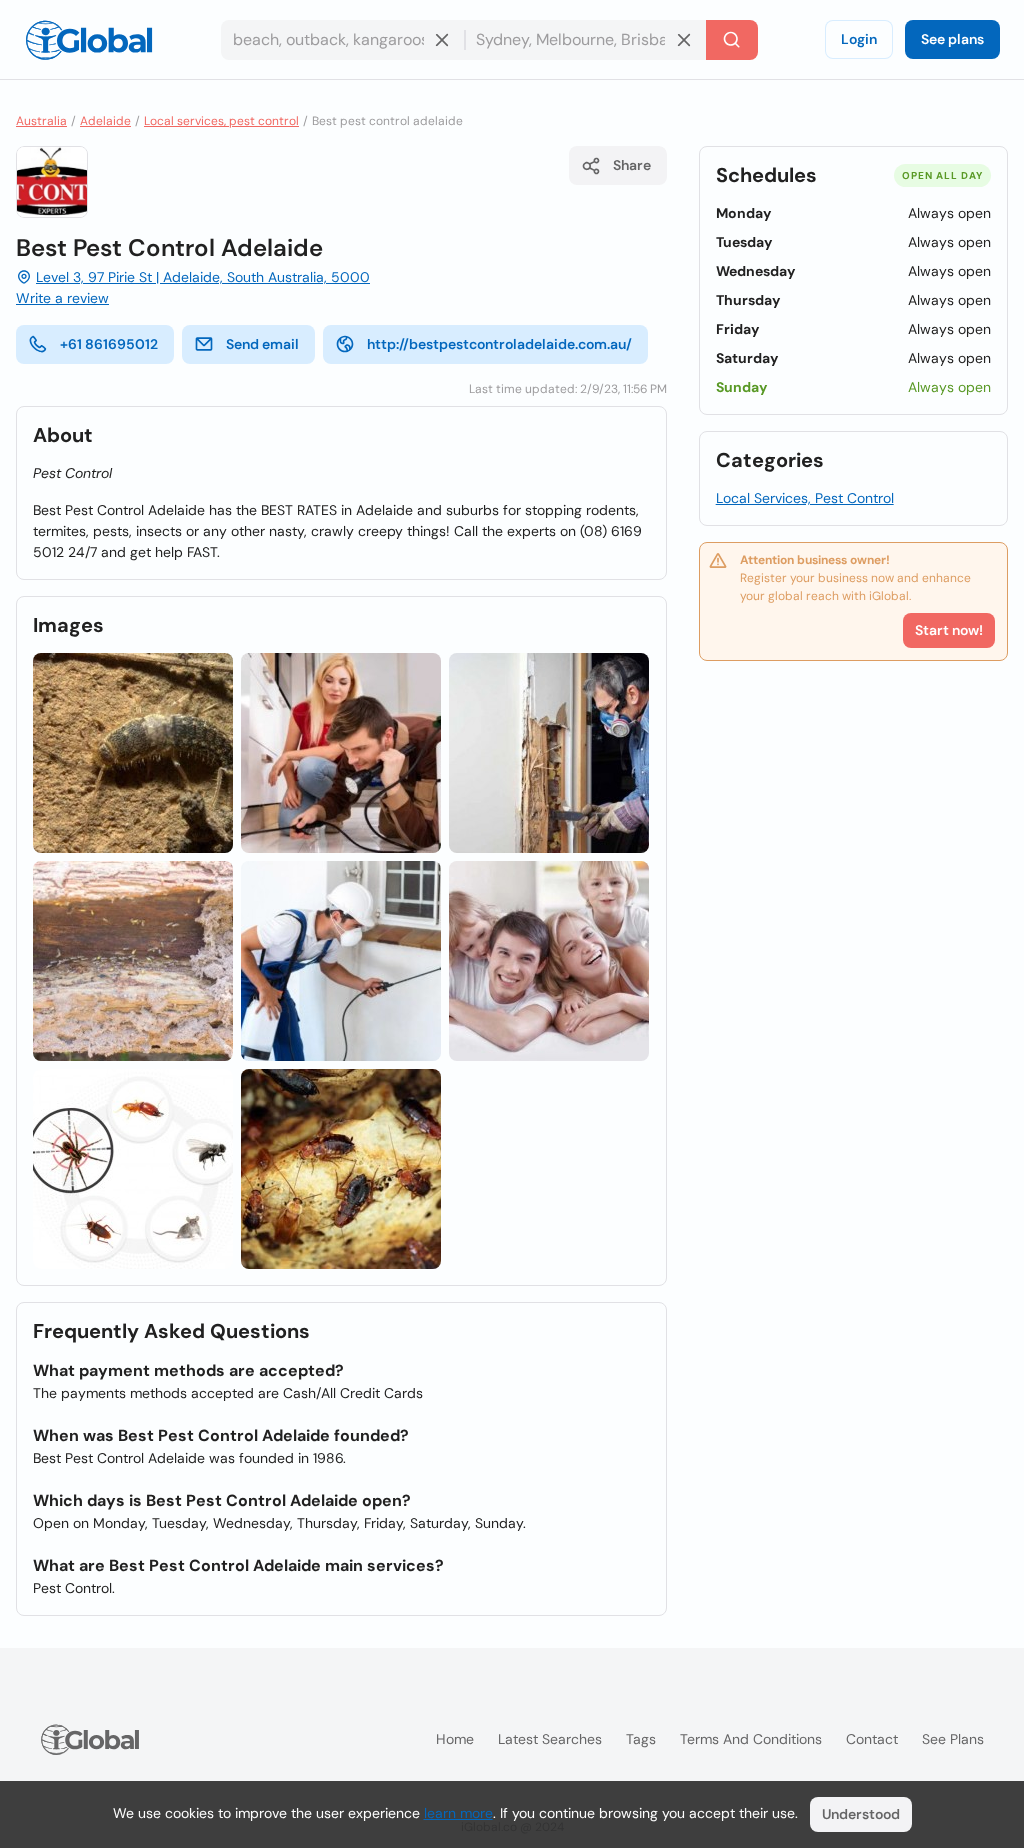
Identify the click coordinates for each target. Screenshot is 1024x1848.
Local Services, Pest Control (805, 498)
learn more (458, 1813)
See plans (952, 39)
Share (632, 165)
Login (859, 39)
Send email (262, 344)
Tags (641, 1739)
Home (455, 1739)
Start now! (949, 630)
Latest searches (550, 1739)
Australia (41, 121)
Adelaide (105, 121)
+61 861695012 (109, 344)
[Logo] (89, 40)
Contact (872, 1739)
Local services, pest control (221, 121)
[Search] (732, 40)
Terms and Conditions (751, 1739)
